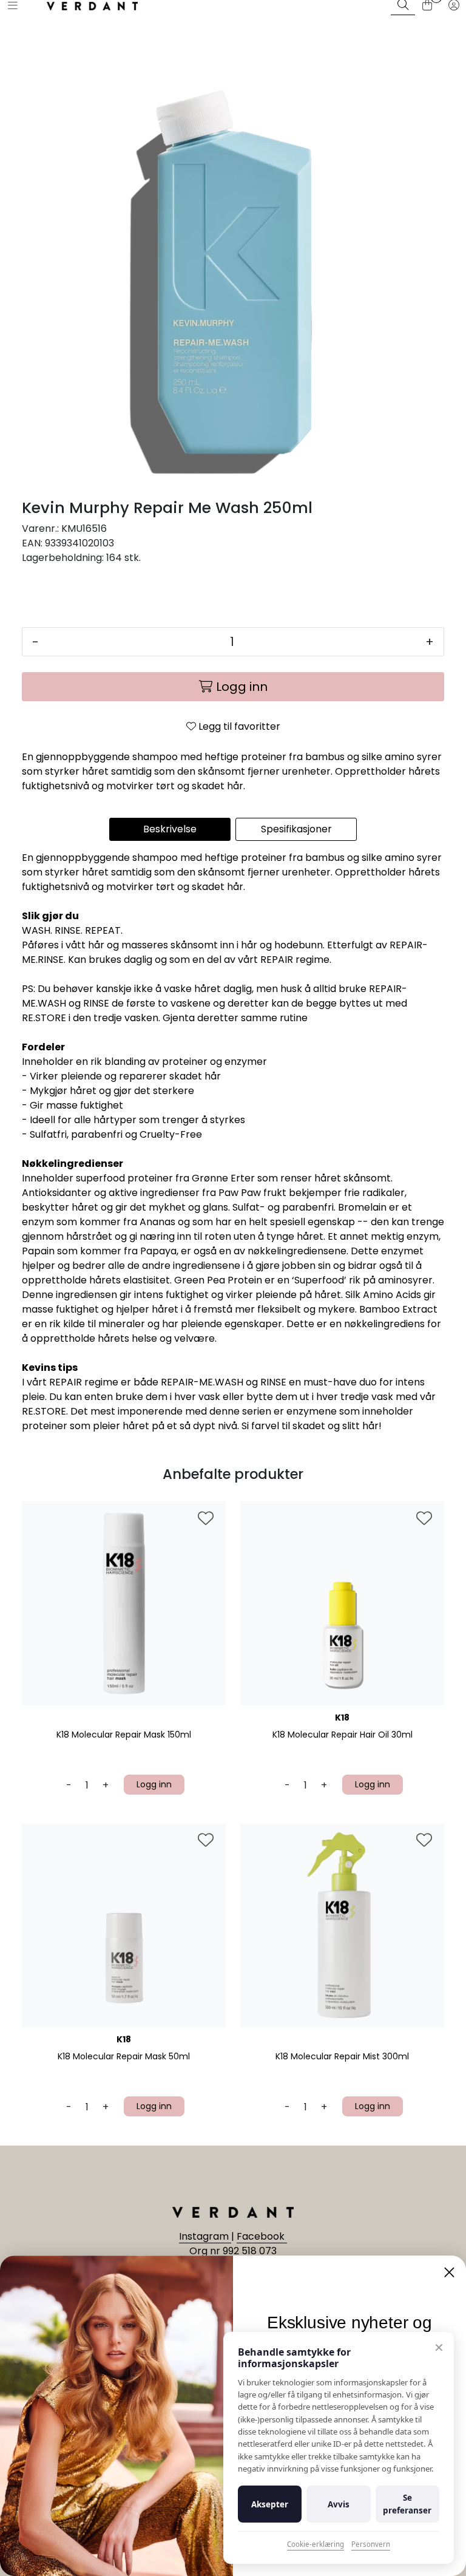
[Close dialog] (449, 2272)
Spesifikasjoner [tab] (296, 829)
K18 (342, 1718)
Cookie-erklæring (316, 2544)
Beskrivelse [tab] (170, 829)
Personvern (371, 2544)
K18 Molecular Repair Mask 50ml (124, 2057)
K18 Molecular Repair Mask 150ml (124, 1735)
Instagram (205, 2236)
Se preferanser (407, 2504)
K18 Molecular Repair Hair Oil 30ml (343, 1735)
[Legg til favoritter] (206, 1519)
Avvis (339, 2504)
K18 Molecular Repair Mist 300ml (342, 2057)
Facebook (262, 2236)
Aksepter (270, 2504)
